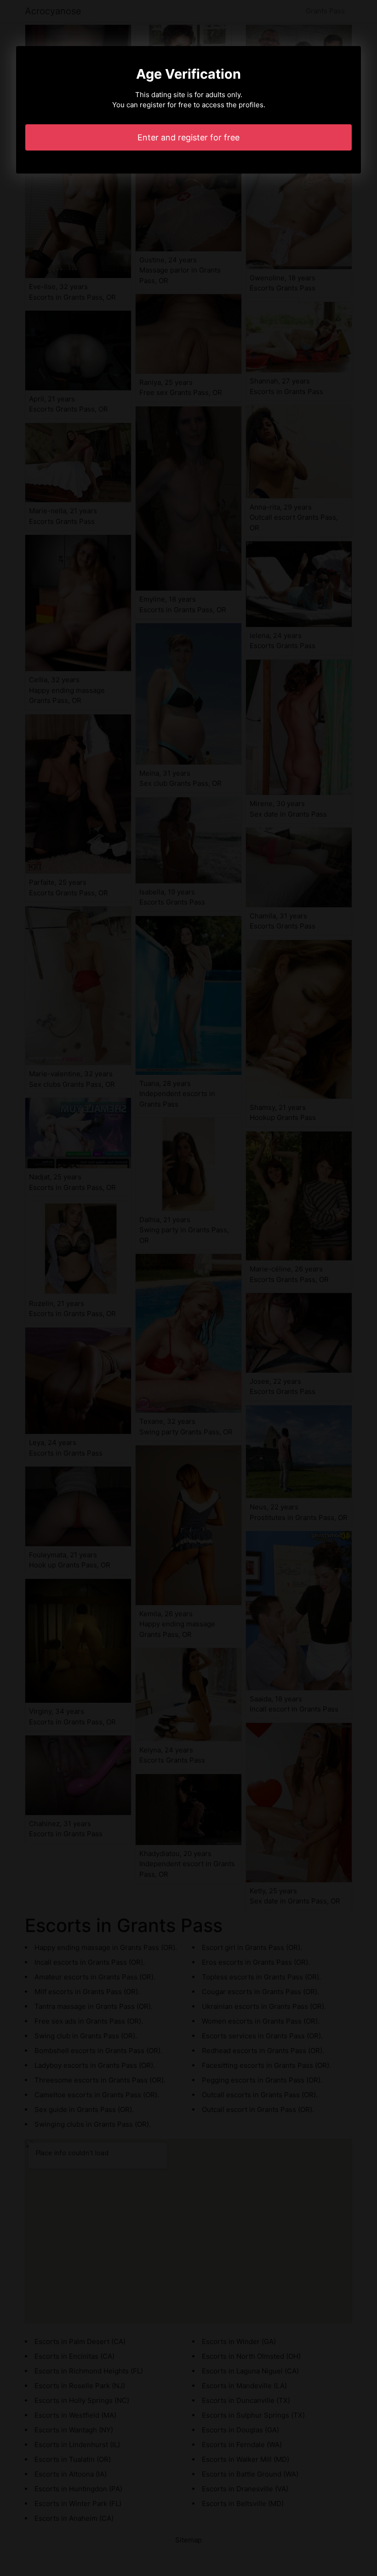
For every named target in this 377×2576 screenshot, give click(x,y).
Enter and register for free (188, 137)
